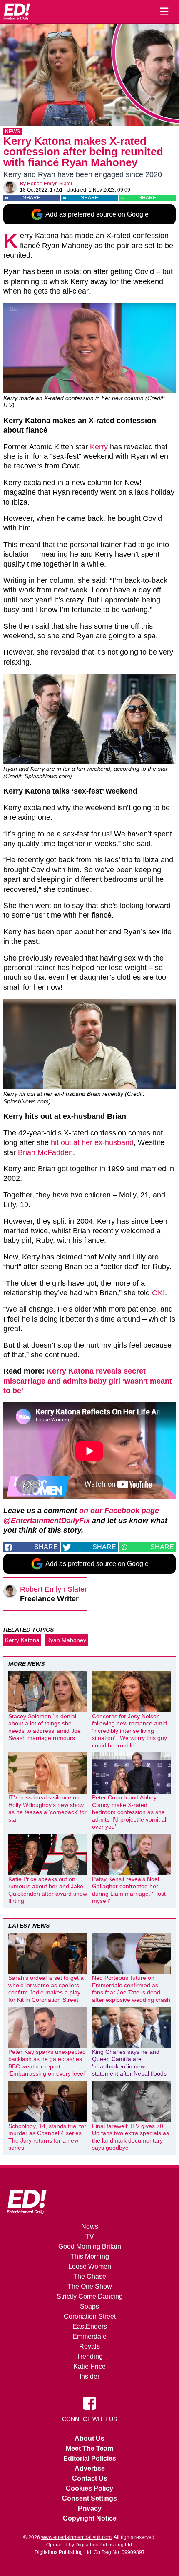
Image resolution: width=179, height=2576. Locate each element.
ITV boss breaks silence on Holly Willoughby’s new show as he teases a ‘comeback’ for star (47, 1808)
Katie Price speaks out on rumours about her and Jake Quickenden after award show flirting (48, 1890)
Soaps (89, 2306)
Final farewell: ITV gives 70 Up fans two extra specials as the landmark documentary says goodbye (131, 2137)
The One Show (90, 2286)
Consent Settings (89, 2498)
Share (32, 198)
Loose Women (90, 2266)
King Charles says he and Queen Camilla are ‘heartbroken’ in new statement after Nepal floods (129, 2063)
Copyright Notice (90, 2518)
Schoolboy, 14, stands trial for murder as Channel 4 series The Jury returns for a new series (47, 2137)
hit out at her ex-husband (92, 1142)
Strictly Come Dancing (90, 2296)
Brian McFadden (45, 1152)
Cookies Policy (89, 2488)
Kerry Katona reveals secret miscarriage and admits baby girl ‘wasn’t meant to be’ (88, 1381)
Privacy (90, 2508)
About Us (89, 2438)
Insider (89, 2376)
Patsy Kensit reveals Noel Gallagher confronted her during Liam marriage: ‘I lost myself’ (129, 1890)
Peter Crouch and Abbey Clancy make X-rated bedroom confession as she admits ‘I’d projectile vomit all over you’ (130, 1812)
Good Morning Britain (90, 2246)
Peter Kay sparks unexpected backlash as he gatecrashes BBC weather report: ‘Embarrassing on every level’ (47, 2063)
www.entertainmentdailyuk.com (76, 2537)
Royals (89, 2346)
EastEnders (90, 2326)
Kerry (99, 447)
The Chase (90, 2276)
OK (157, 1293)
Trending (90, 2356)
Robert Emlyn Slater (50, 184)
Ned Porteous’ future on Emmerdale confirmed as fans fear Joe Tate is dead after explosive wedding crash (131, 1989)
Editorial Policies (90, 2458)
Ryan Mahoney (66, 1640)
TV (90, 2236)
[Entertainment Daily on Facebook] (89, 2403)
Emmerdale (89, 2336)
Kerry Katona (22, 1640)
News (12, 132)
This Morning (90, 2256)
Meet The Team (89, 2448)
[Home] (17, 12)
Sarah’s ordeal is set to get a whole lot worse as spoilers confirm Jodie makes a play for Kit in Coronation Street (46, 1989)
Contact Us (90, 2478)
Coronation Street (90, 2316)
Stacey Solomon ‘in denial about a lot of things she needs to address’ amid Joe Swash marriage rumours (45, 1727)
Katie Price (89, 2366)
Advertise (90, 2468)
